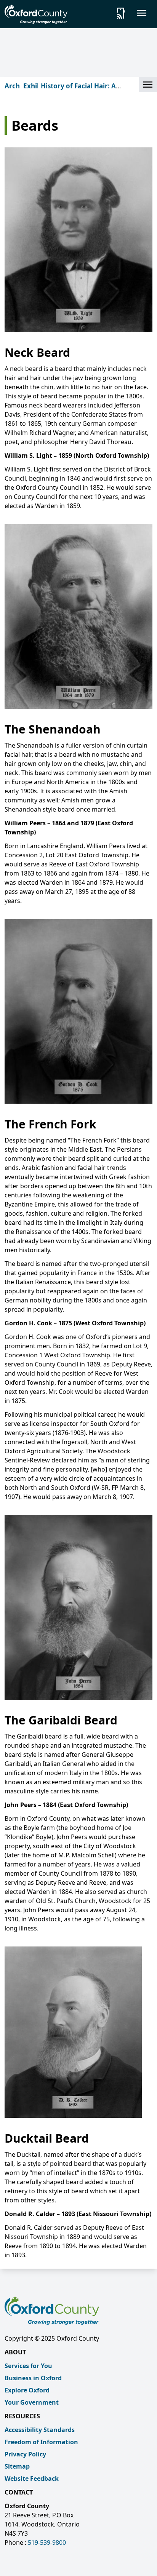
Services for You (28, 2366)
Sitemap (17, 2466)
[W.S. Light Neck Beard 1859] (78, 240)
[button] (148, 85)
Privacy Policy (25, 2454)
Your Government (32, 2402)
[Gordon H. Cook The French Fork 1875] (78, 1011)
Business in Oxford (33, 2378)
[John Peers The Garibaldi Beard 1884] (78, 1607)
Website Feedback (32, 2479)
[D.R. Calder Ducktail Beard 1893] (78, 2032)
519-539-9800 (47, 2542)
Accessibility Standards (40, 2430)
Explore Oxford (27, 2390)
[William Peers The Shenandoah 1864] (78, 616)
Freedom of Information (41, 2442)
